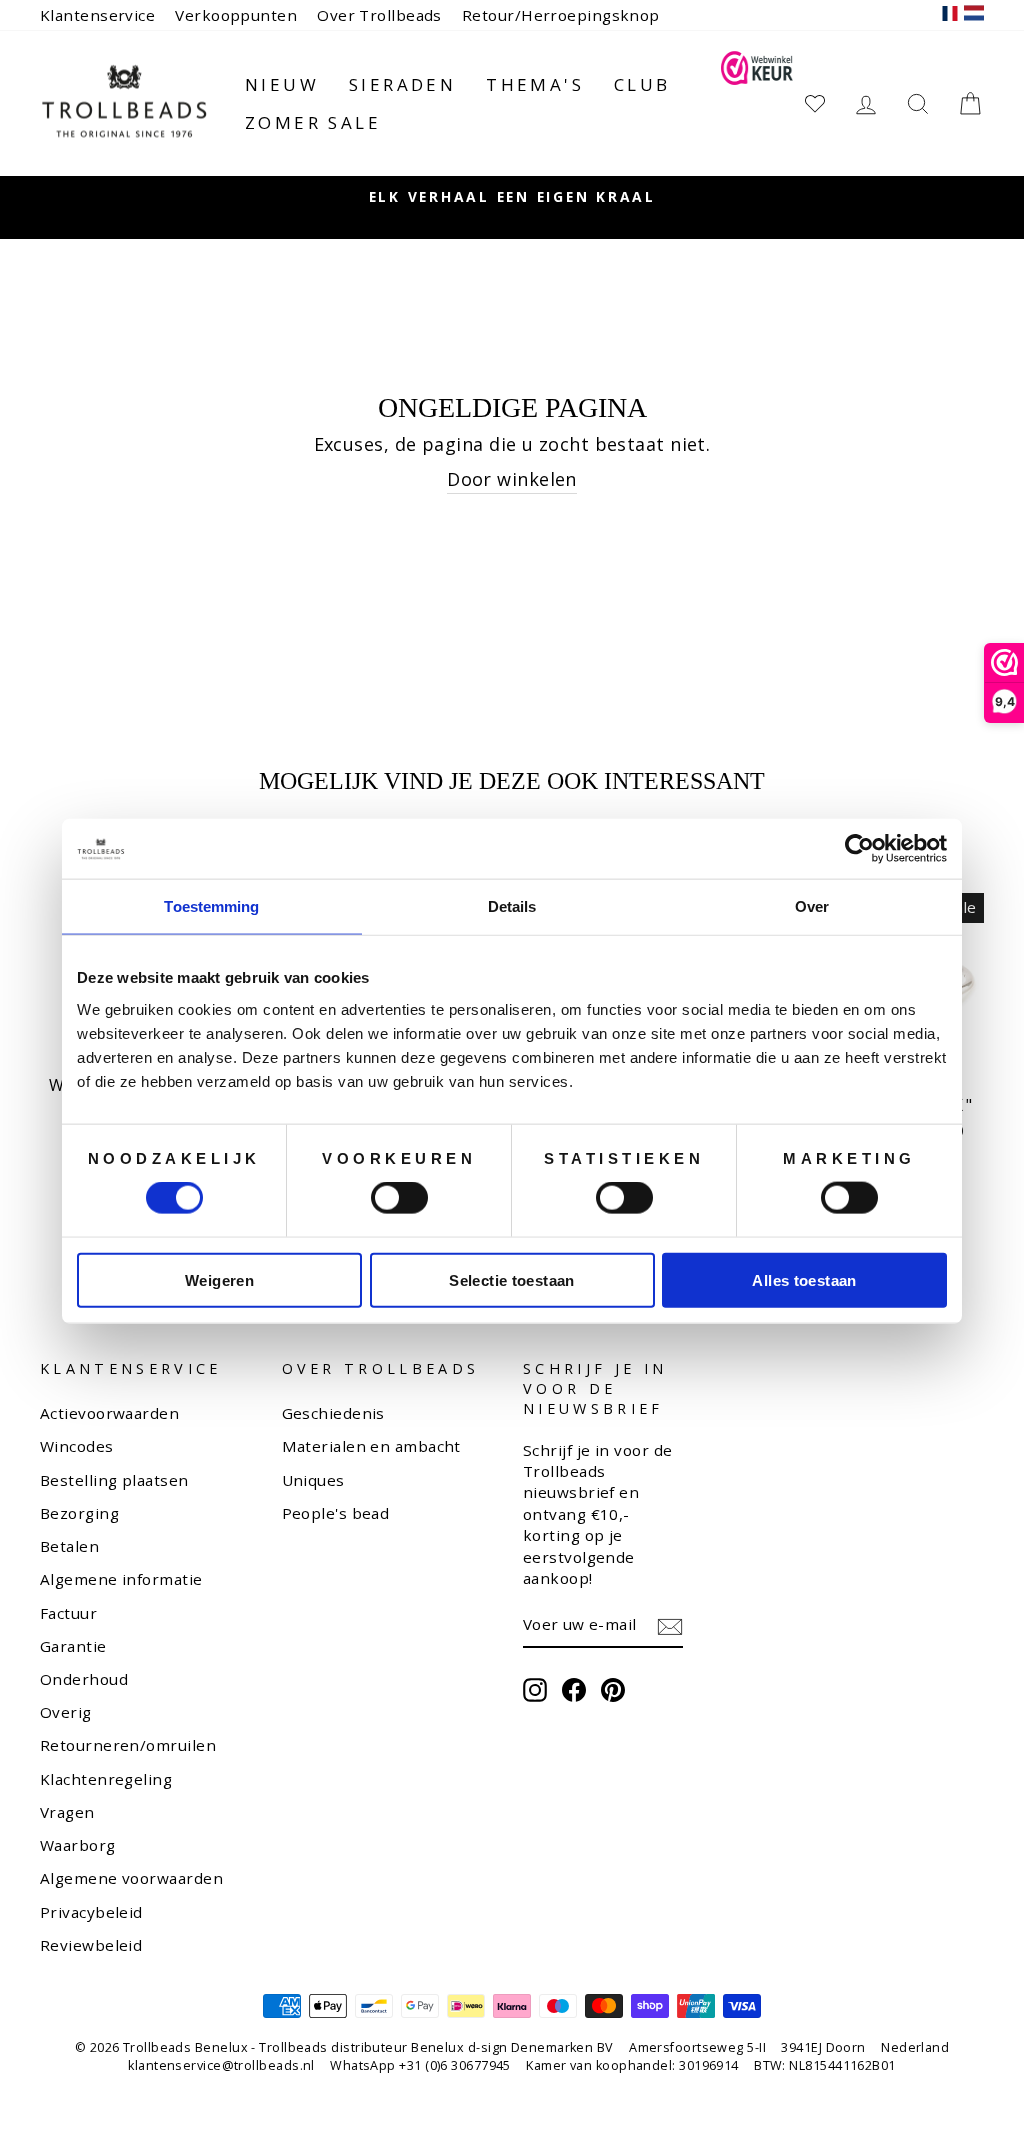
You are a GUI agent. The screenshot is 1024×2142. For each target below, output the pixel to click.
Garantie (73, 1646)
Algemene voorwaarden (131, 1878)
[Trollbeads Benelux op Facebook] (574, 1690)
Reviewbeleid (91, 1945)
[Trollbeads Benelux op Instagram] (535, 1690)
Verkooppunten (236, 15)
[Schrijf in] (670, 1626)
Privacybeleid (91, 1912)
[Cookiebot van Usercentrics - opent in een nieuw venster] (859, 849)
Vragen (67, 1812)
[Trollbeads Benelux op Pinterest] (613, 1690)
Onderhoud (84, 1679)
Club (642, 84)
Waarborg (78, 1845)
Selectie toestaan (511, 1279)
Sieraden (402, 84)
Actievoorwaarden (109, 1413)
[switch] (399, 1198)
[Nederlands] (974, 15)
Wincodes (77, 1446)
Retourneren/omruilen (128, 1745)
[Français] (950, 15)
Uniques (313, 1480)
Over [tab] (812, 906)
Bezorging (79, 1513)
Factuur (68, 1613)
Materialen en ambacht (371, 1446)
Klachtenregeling (106, 1779)
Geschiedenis (333, 1413)
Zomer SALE (313, 122)
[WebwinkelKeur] (756, 103)
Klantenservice (97, 15)
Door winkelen (512, 479)
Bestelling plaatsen (114, 1480)
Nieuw (282, 84)
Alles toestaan (804, 1279)
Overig (66, 1712)
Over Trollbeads (379, 15)
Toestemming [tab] (211, 906)
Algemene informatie (121, 1579)
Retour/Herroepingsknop (561, 15)
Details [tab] (512, 906)
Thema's (535, 84)
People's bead (336, 1513)
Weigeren (219, 1279)
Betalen (69, 1546)
